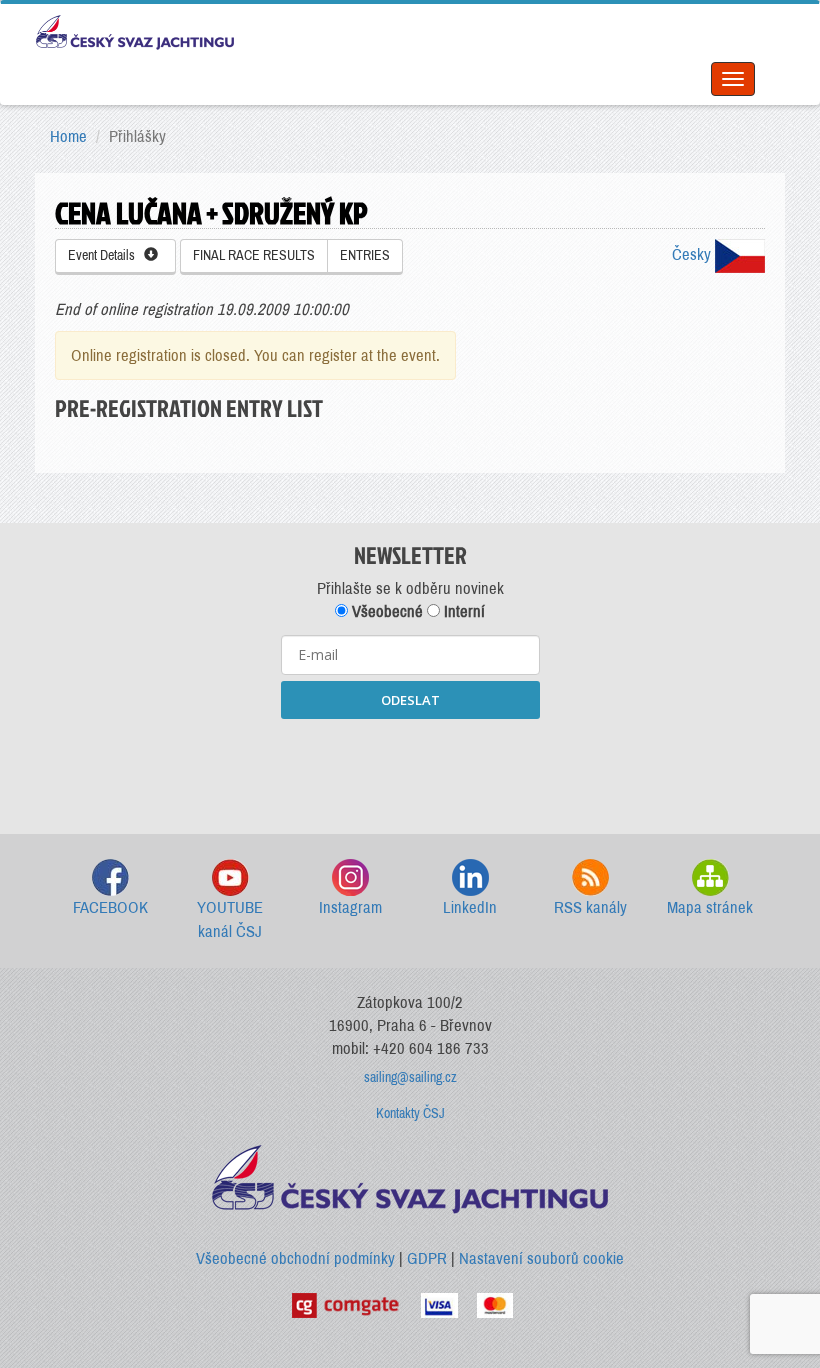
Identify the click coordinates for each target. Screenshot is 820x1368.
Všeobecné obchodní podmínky (295, 1258)
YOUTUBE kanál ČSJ (230, 919)
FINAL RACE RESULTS (254, 255)
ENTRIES (365, 255)
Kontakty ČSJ (410, 1113)
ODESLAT (410, 700)
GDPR (427, 1258)
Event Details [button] (106, 255)
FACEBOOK (110, 907)
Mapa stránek (710, 907)
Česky (693, 254)
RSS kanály (590, 907)
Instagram (350, 907)
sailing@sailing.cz (410, 1077)
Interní (462, 611)
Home (68, 136)
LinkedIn (470, 907)
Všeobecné (385, 611)
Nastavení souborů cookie (541, 1258)
